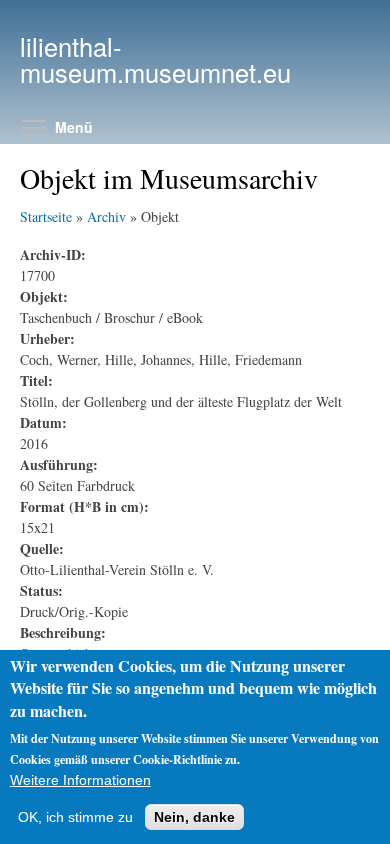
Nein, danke (194, 817)
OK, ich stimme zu (75, 817)
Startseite (46, 216)
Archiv (106, 216)
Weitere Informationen (80, 780)
